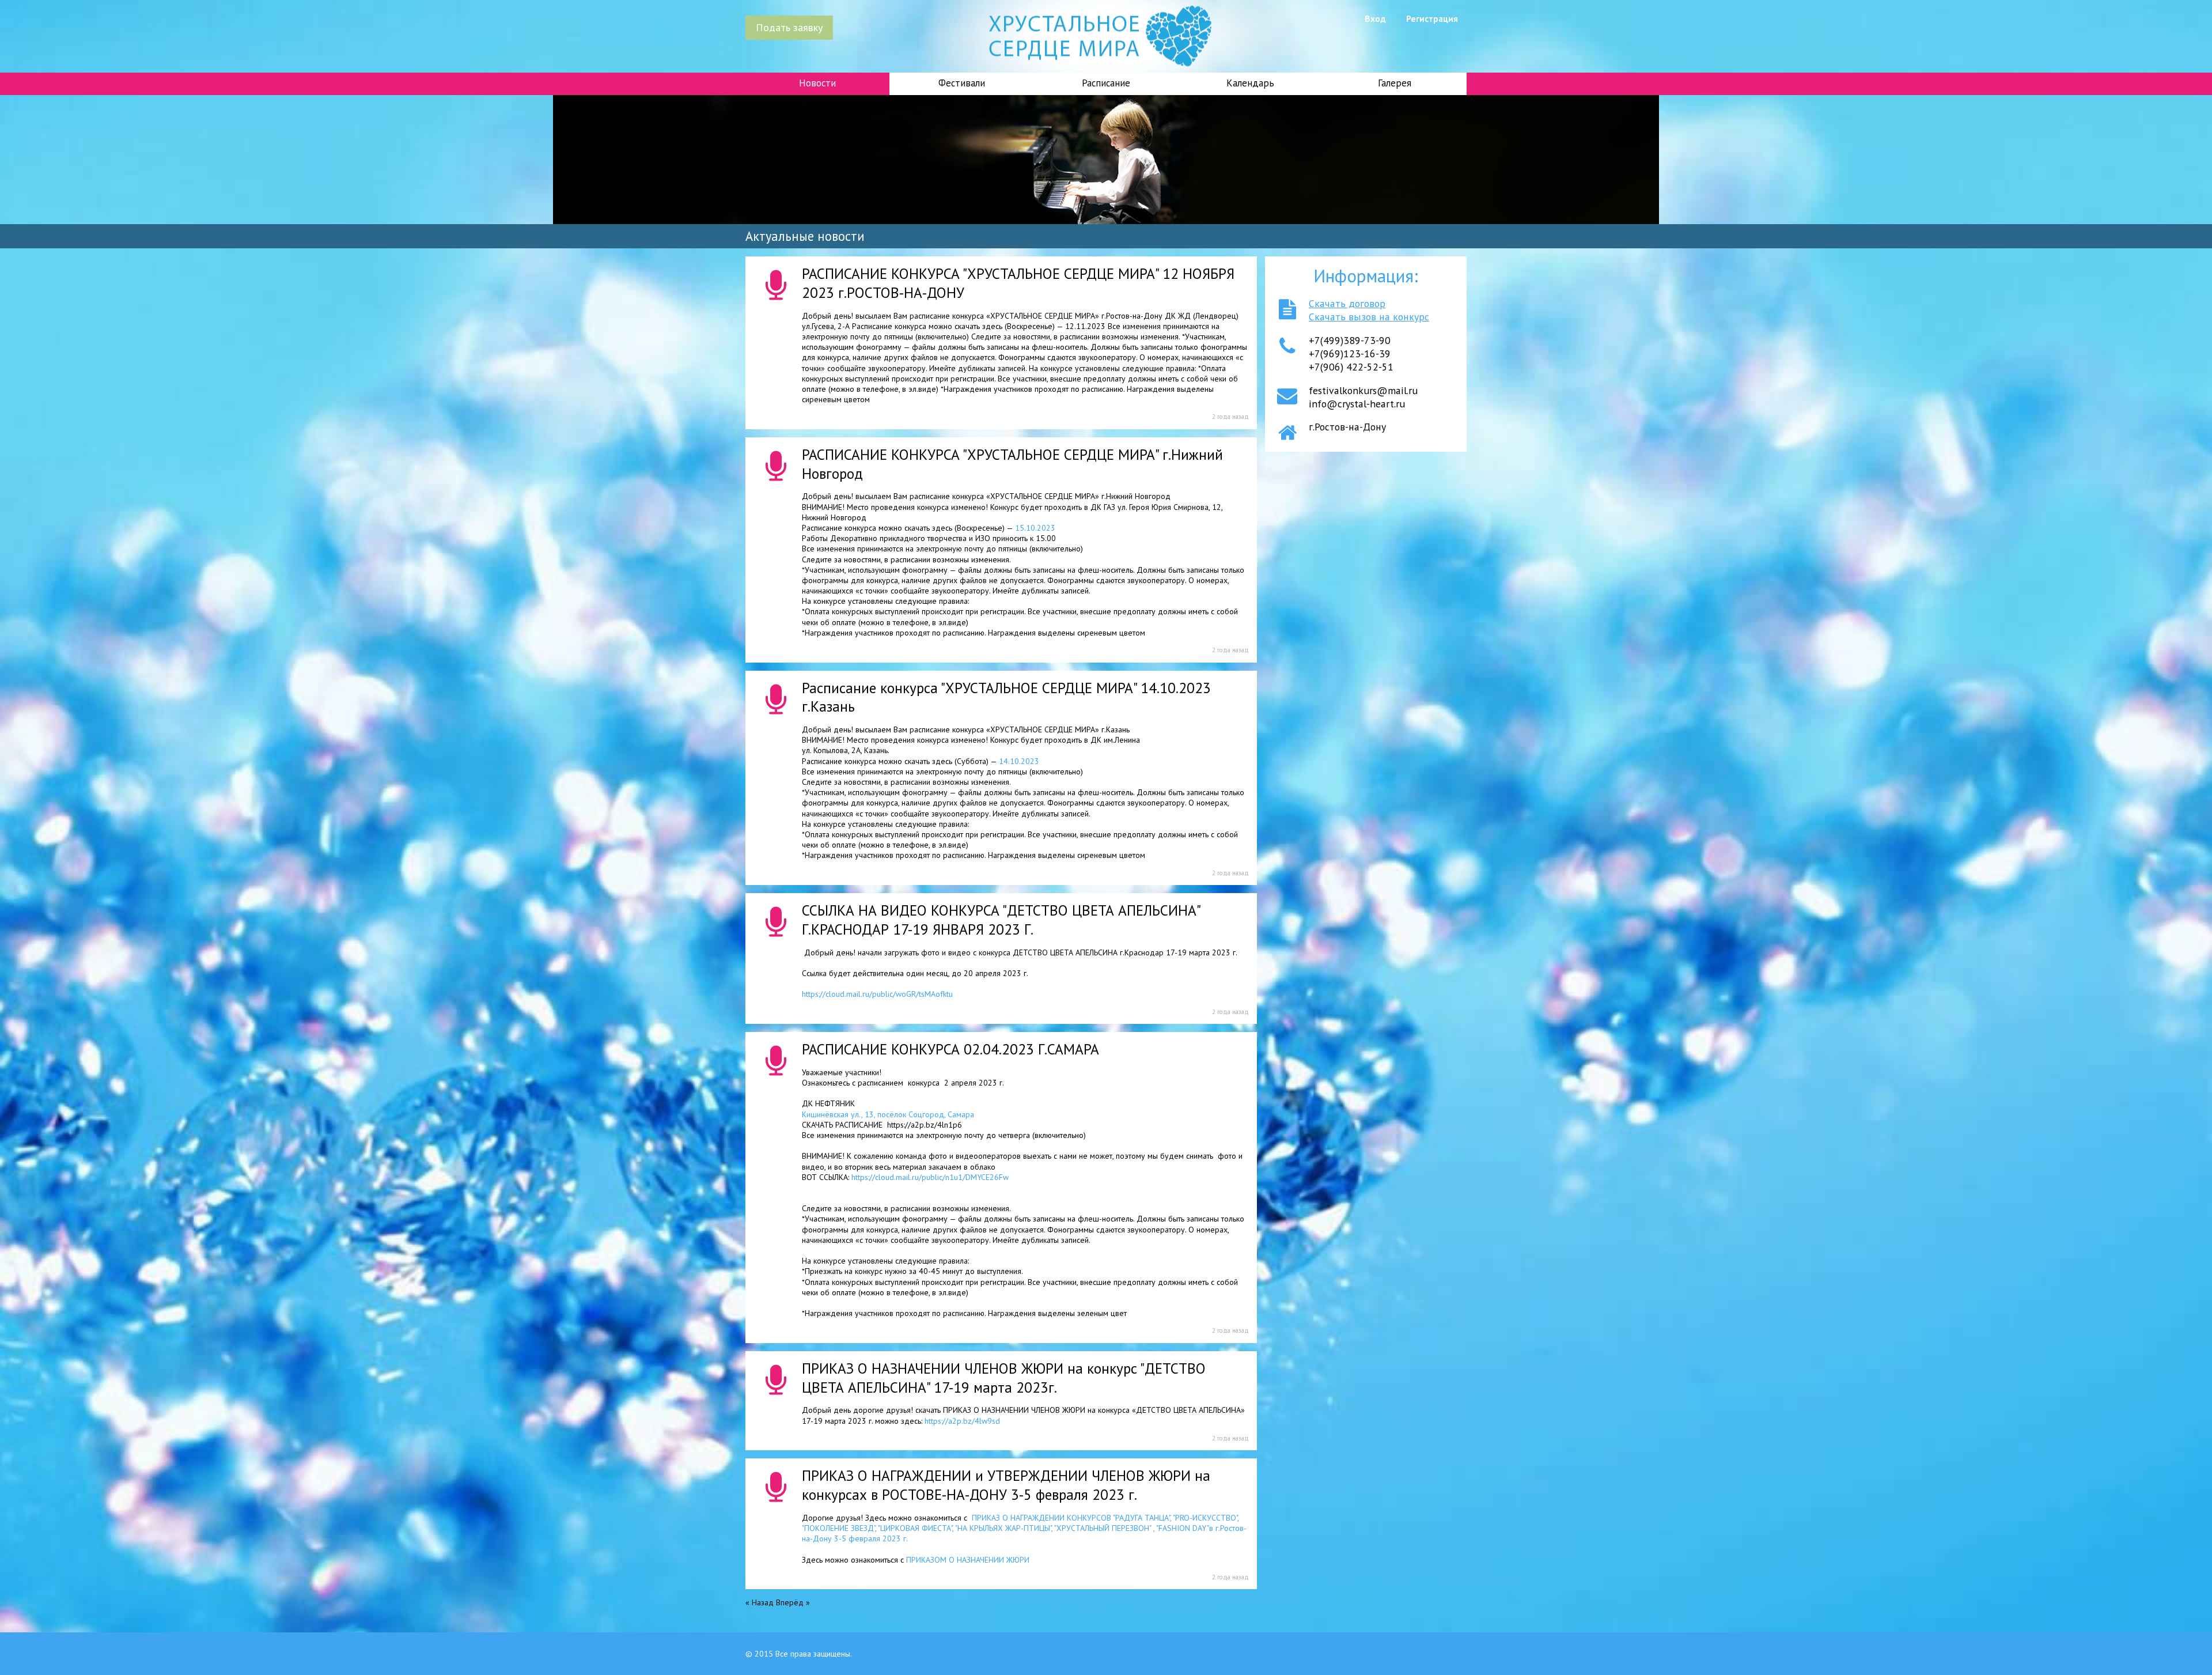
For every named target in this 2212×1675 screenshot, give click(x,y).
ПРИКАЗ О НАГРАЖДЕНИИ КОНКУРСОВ (1024, 1528)
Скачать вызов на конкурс (1369, 317)
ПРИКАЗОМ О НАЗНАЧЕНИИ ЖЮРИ (968, 1560)
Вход (1375, 18)
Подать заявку (789, 27)
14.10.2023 (1019, 761)
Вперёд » (793, 1602)
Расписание (1106, 83)
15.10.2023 (1035, 528)
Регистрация (1432, 18)
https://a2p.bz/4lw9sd (962, 1421)
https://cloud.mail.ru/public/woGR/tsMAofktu (877, 994)
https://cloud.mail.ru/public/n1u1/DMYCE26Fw (930, 1177)
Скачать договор (1347, 303)
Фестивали (962, 83)
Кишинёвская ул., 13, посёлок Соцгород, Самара (888, 1114)
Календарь (1250, 83)
